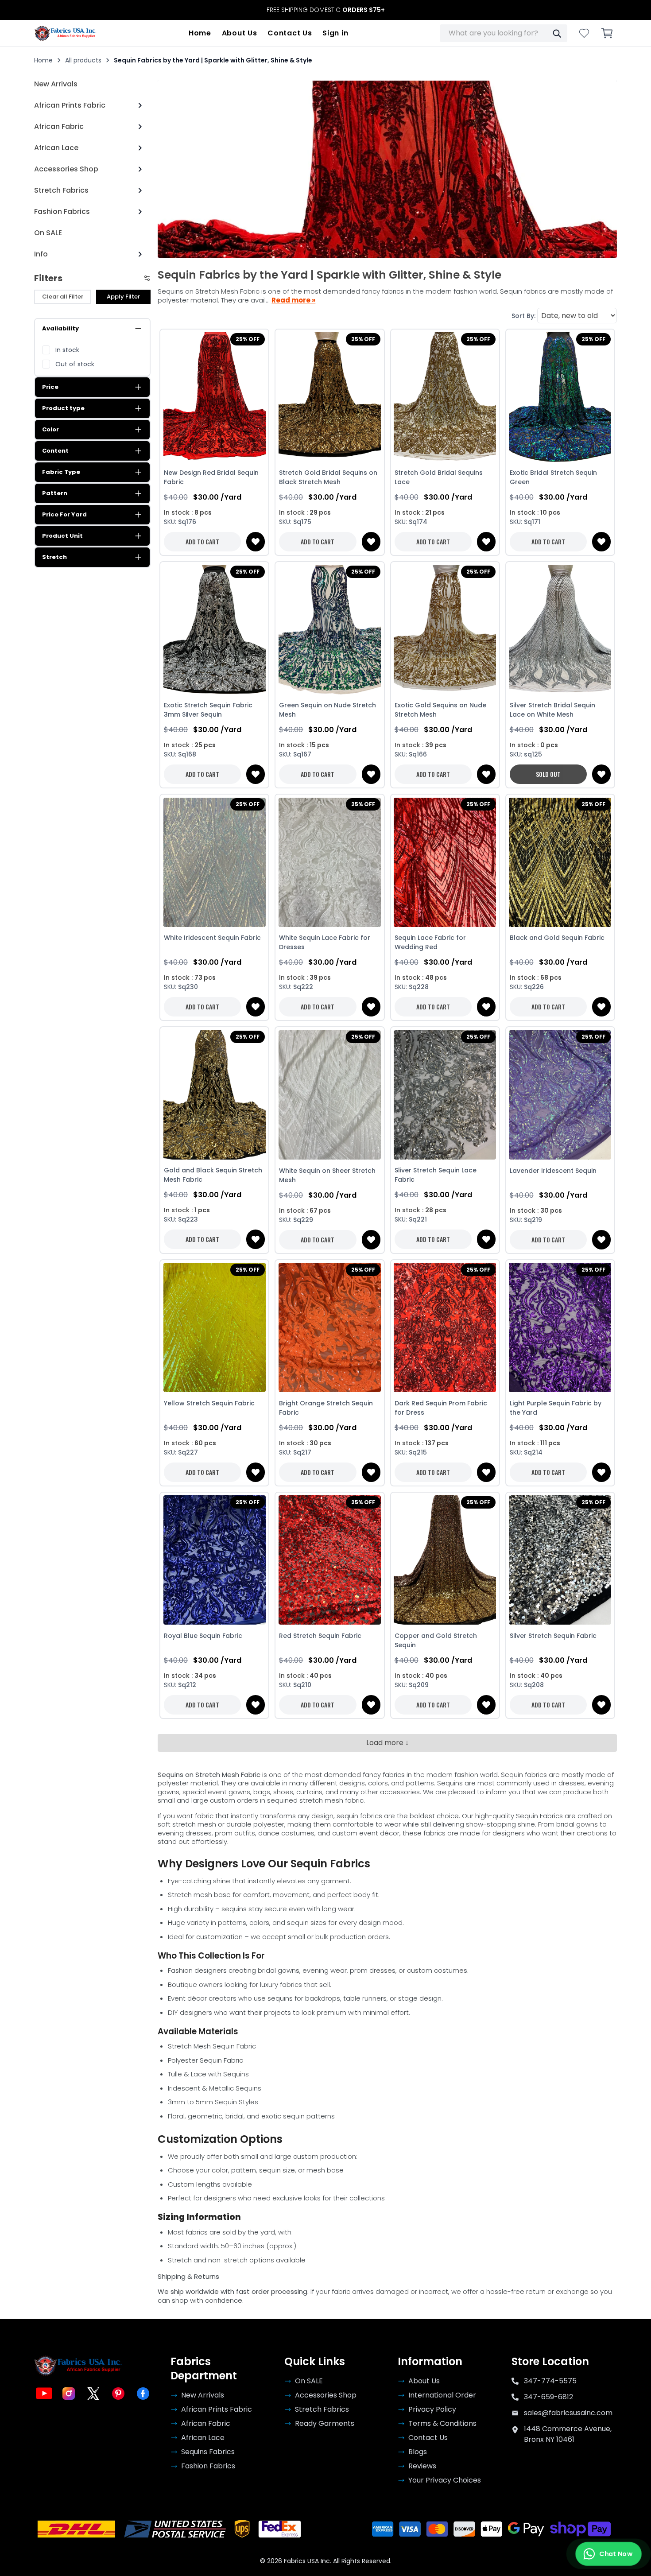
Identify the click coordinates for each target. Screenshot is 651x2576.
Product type (63, 408)
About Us (240, 33)
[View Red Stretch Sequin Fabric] (329, 1560)
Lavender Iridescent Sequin (553, 1171)
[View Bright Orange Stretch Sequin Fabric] (329, 1328)
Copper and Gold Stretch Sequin (436, 1640)
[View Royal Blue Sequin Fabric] (214, 1560)
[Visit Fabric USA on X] (93, 2394)
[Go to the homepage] (66, 33)
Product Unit (62, 536)
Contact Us (290, 33)
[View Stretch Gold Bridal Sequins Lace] (445, 397)
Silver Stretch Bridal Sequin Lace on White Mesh (552, 710)
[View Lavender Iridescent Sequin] (560, 1095)
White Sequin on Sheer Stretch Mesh (327, 1175)
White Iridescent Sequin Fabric (212, 938)
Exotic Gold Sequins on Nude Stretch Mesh (440, 710)
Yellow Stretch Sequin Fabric (209, 1403)
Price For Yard (64, 514)
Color (50, 429)
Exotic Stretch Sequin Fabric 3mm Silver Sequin (208, 710)
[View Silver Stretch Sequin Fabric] (560, 1560)
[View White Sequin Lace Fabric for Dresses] (329, 862)
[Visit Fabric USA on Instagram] (69, 2394)
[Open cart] (607, 33)
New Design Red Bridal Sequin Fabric (211, 477)
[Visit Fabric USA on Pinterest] (118, 2394)
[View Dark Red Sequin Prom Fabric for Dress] (445, 1328)
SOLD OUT (548, 774)
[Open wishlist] (584, 33)
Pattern (55, 493)
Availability (60, 328)
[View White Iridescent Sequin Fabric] (214, 862)
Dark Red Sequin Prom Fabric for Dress (441, 1408)
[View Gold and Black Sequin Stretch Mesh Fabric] (214, 1095)
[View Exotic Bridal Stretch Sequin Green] (560, 397)
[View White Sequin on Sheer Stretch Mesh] (329, 1095)
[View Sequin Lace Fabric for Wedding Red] (445, 862)
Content (55, 451)
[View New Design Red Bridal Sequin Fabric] (214, 397)
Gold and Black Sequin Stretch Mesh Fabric (213, 1175)
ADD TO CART (202, 541)
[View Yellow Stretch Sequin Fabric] (214, 1328)
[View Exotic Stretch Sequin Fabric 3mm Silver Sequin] (214, 630)
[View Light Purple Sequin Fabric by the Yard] (560, 1328)
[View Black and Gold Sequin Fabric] (560, 862)
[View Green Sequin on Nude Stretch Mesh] (329, 630)
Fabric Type (61, 472)
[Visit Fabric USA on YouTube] (44, 2394)
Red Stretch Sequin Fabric (320, 1636)
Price (50, 387)
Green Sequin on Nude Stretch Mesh (327, 710)
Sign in (335, 33)
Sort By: (523, 316)
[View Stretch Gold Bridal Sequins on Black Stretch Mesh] (329, 397)
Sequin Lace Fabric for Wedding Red (430, 942)
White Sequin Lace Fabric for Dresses (325, 942)
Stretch (54, 557)
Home (200, 33)
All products (83, 60)
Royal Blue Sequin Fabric (203, 1636)
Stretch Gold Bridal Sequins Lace (439, 477)
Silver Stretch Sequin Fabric (553, 1636)
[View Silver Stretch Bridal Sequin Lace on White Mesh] (560, 630)
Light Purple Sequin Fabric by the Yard (556, 1408)
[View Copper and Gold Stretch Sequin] (445, 1560)
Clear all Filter (63, 297)
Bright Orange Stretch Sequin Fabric (326, 1408)
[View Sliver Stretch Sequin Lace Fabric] (445, 1095)
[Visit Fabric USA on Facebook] (143, 2394)
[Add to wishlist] (256, 542)
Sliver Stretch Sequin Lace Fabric (436, 1175)
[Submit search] (557, 33)
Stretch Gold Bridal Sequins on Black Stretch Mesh (328, 477)
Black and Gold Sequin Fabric (557, 938)
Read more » (293, 300)
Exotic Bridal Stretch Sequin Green (553, 477)
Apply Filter (123, 297)
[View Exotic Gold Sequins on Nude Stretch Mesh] (445, 630)
